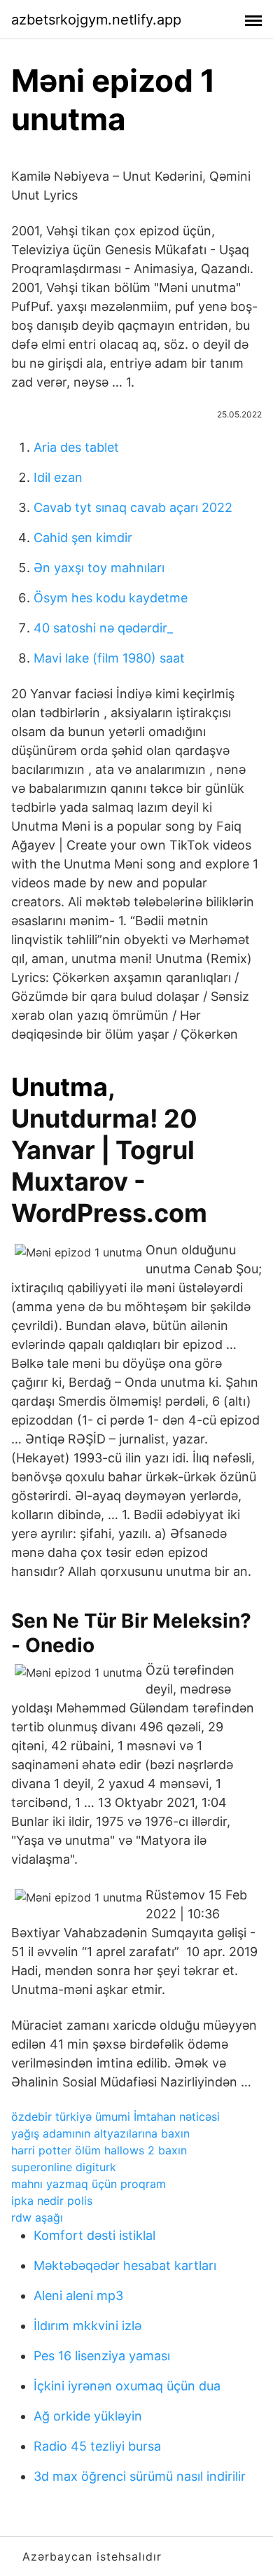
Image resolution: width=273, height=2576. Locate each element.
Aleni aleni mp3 (78, 2295)
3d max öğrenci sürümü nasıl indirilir (140, 2476)
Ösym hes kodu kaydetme (111, 598)
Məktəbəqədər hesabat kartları (125, 2265)
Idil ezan (58, 477)
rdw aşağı (37, 2217)
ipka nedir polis (52, 2201)
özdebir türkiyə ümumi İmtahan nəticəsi (115, 2117)
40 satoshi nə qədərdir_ (103, 628)
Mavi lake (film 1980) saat (109, 658)
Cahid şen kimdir (83, 538)
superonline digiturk (64, 2167)
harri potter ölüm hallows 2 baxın (99, 2150)
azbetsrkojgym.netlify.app (96, 20)
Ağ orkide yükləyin (88, 2416)
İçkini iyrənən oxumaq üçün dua (127, 2386)
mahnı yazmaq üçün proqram (89, 2184)
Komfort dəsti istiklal (94, 2235)
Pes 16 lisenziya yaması (102, 2356)
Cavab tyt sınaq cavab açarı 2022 (133, 507)
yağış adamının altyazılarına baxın (100, 2133)
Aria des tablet (76, 447)
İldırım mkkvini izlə (87, 2326)
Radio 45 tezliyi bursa (97, 2446)
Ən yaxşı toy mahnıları (99, 568)
